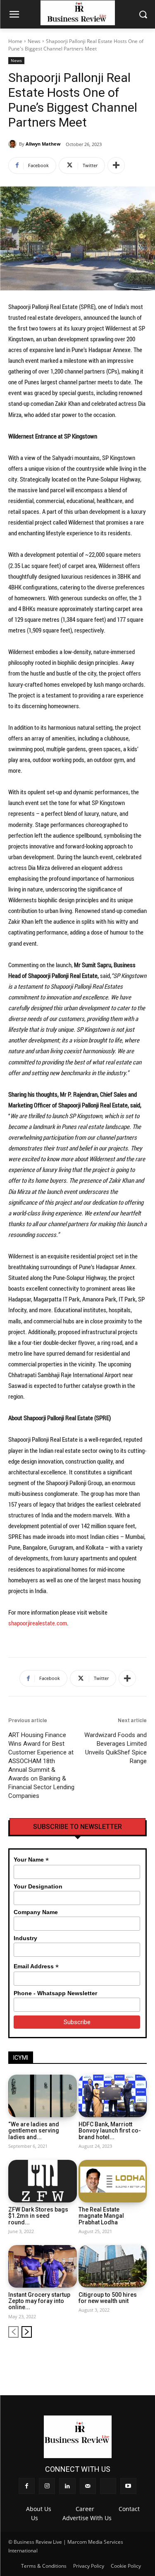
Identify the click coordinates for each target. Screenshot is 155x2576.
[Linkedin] (99, 2358)
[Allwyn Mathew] (14, 144)
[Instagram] (86, 2358)
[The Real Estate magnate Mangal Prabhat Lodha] (113, 2181)
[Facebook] (72, 2358)
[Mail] (113, 2358)
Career (85, 2509)
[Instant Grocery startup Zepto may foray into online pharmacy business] (43, 2266)
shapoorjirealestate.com (38, 1623)
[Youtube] (141, 2358)
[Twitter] (127, 2358)
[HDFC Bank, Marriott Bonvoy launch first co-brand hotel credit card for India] (113, 2096)
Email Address (36, 1966)
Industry (25, 1938)
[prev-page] (13, 2332)
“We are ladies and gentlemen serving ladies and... (34, 2131)
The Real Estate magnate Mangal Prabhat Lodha (101, 2216)
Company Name (36, 1912)
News (34, 41)
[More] (116, 165)
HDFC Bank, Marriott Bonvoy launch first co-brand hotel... (110, 2131)
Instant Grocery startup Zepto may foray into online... (39, 2301)
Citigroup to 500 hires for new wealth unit (108, 2298)
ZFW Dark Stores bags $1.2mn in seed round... (38, 2216)
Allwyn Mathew (43, 144)
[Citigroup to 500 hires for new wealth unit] (113, 2266)
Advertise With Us (87, 2518)
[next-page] (27, 2332)
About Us (39, 2509)
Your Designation (38, 1886)
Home (15, 41)
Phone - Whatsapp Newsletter (55, 1993)
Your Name (31, 1860)
